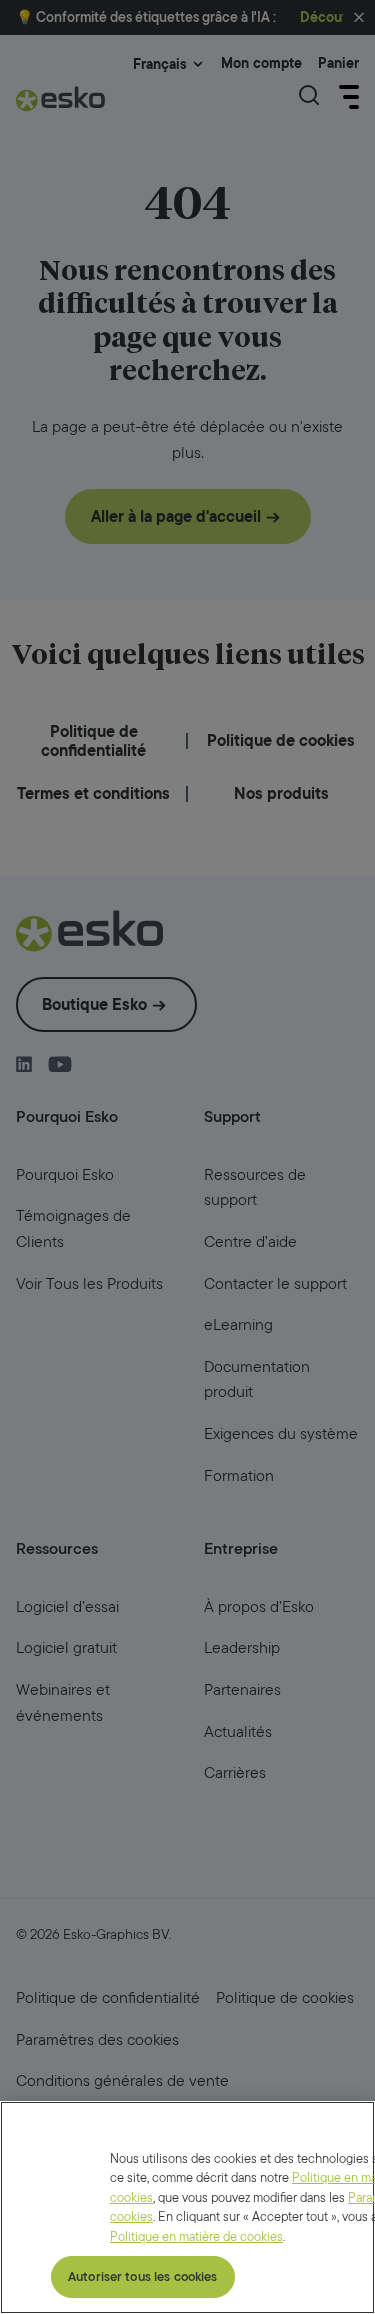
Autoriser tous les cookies (142, 2276)
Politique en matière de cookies (196, 2236)
